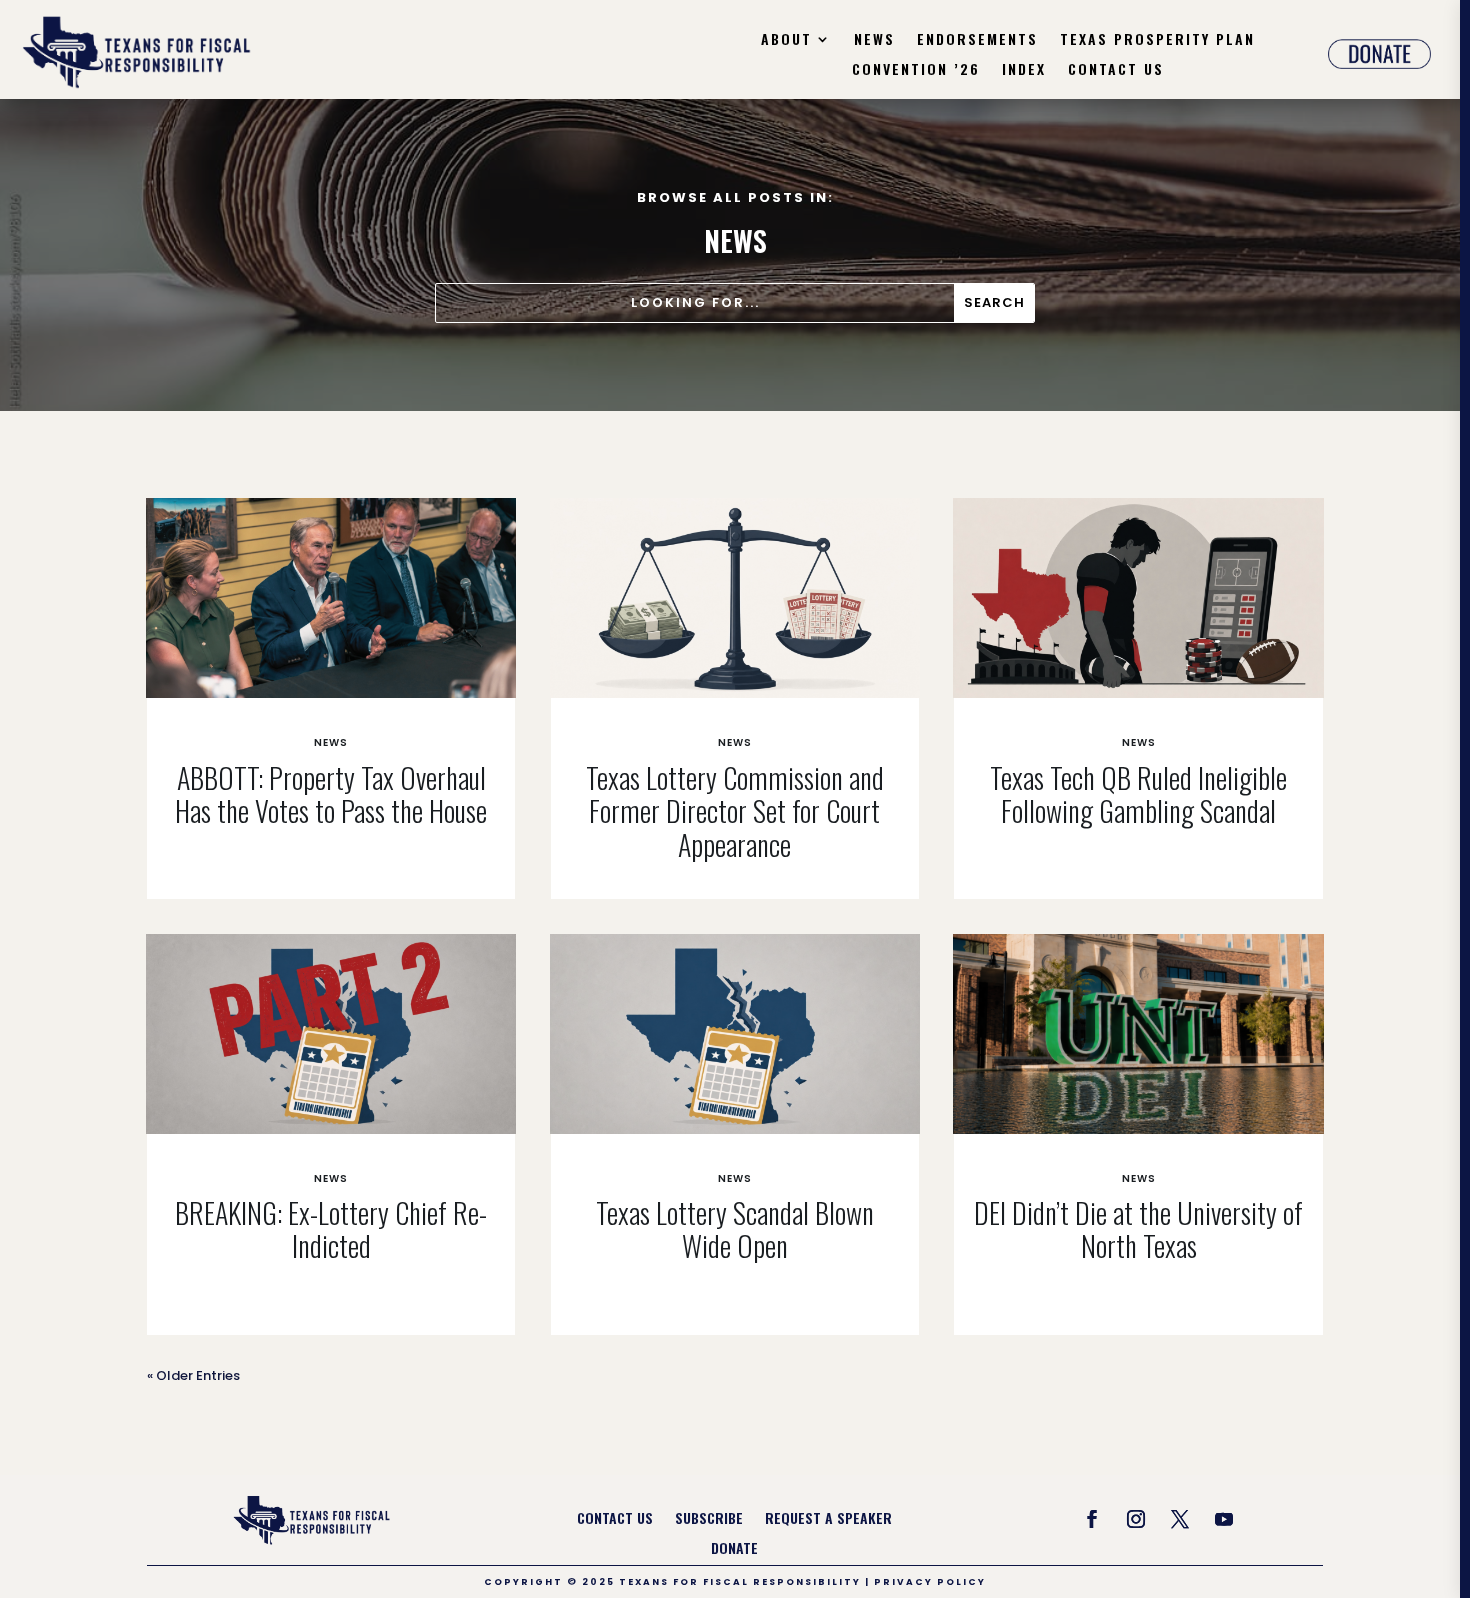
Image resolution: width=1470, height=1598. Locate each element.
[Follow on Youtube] (1224, 1519)
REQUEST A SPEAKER (828, 1519)
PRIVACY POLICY (930, 1582)
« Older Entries (193, 1375)
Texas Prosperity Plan (1157, 40)
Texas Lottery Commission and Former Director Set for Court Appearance (735, 811)
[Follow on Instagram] (1136, 1519)
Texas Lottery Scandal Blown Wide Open (735, 1229)
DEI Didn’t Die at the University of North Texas (1138, 1229)
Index (1024, 70)
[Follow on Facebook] (1092, 1519)
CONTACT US (615, 1519)
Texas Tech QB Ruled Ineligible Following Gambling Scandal (1138, 794)
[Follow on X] (1180, 1519)
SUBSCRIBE (709, 1519)
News (874, 40)
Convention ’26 (916, 70)
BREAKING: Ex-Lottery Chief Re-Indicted (331, 1229)
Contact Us (1116, 70)
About (786, 40)
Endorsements (977, 40)
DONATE (734, 1549)
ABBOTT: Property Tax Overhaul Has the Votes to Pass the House (331, 794)
